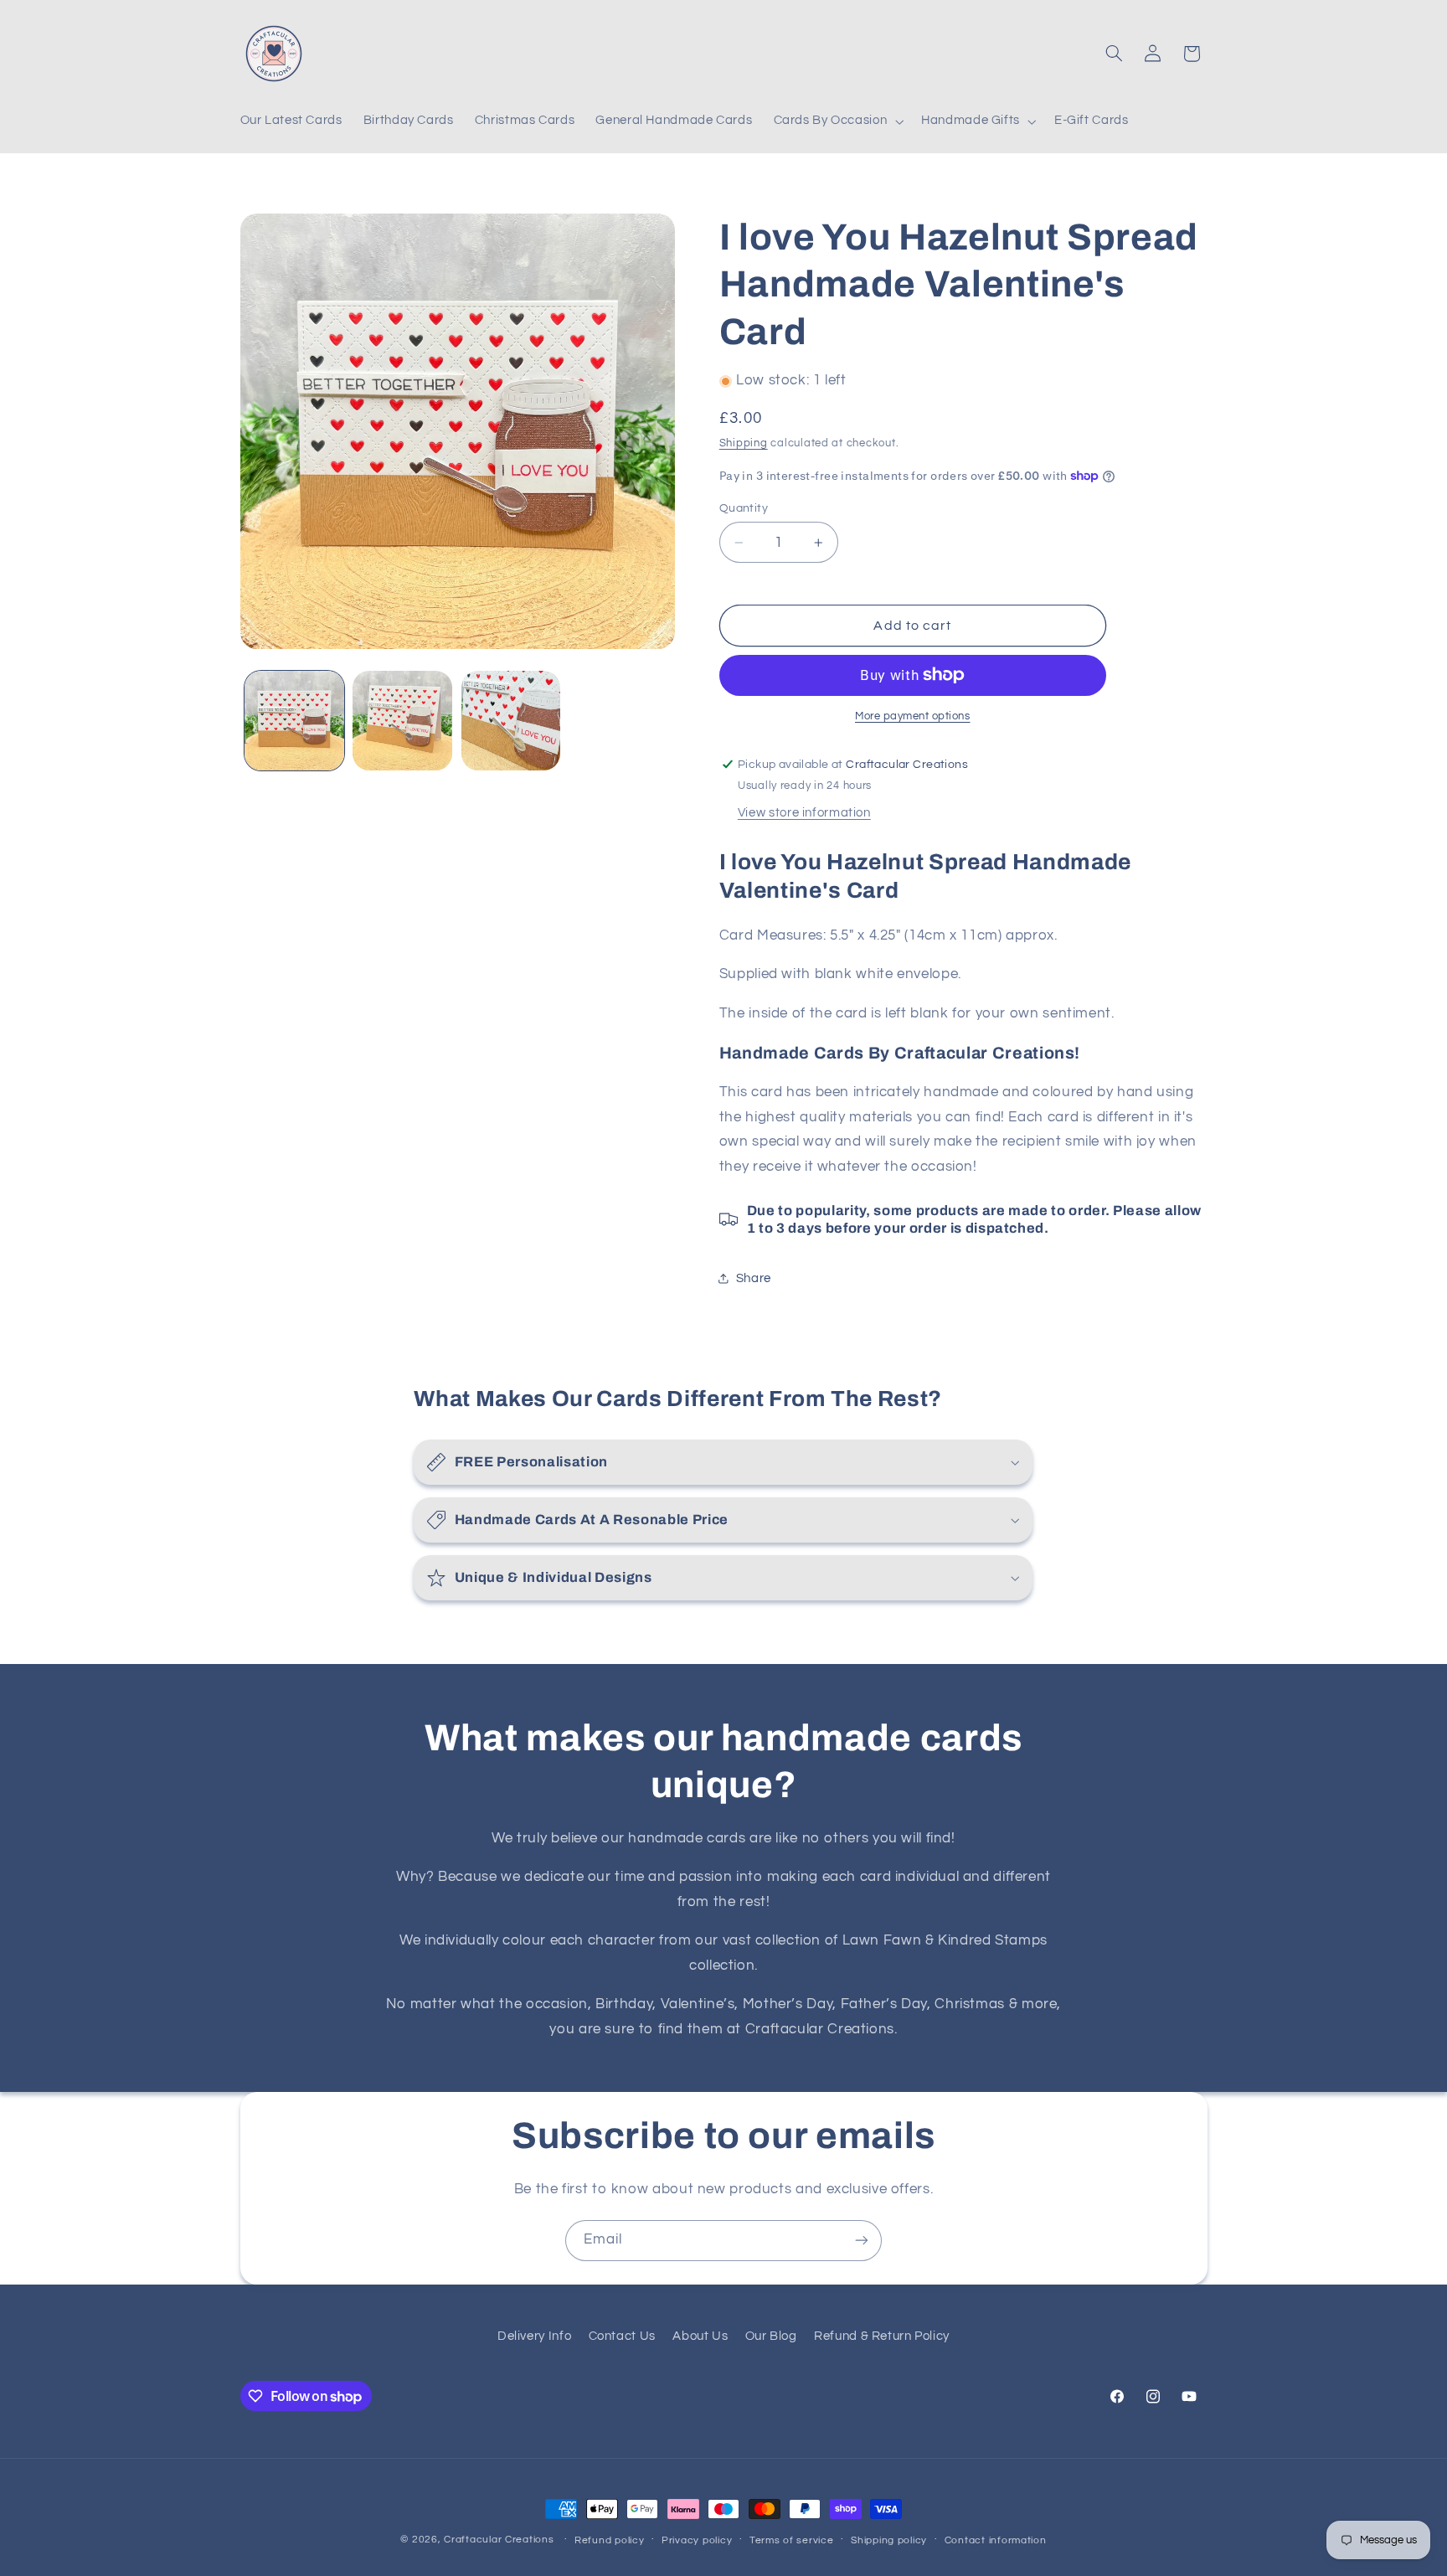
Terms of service (792, 2540)
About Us (700, 2336)
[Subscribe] (862, 2241)
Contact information (996, 2540)
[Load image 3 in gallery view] (511, 721)
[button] (837, 121)
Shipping (744, 443)
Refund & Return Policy (882, 2336)
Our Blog (771, 2336)
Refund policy (610, 2540)
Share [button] (754, 1278)
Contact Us (622, 2336)
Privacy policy (697, 2540)
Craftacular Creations (499, 2540)
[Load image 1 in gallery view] (294, 721)
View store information (804, 813)
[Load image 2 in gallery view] (402, 721)
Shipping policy (889, 2540)
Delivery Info (534, 2336)
